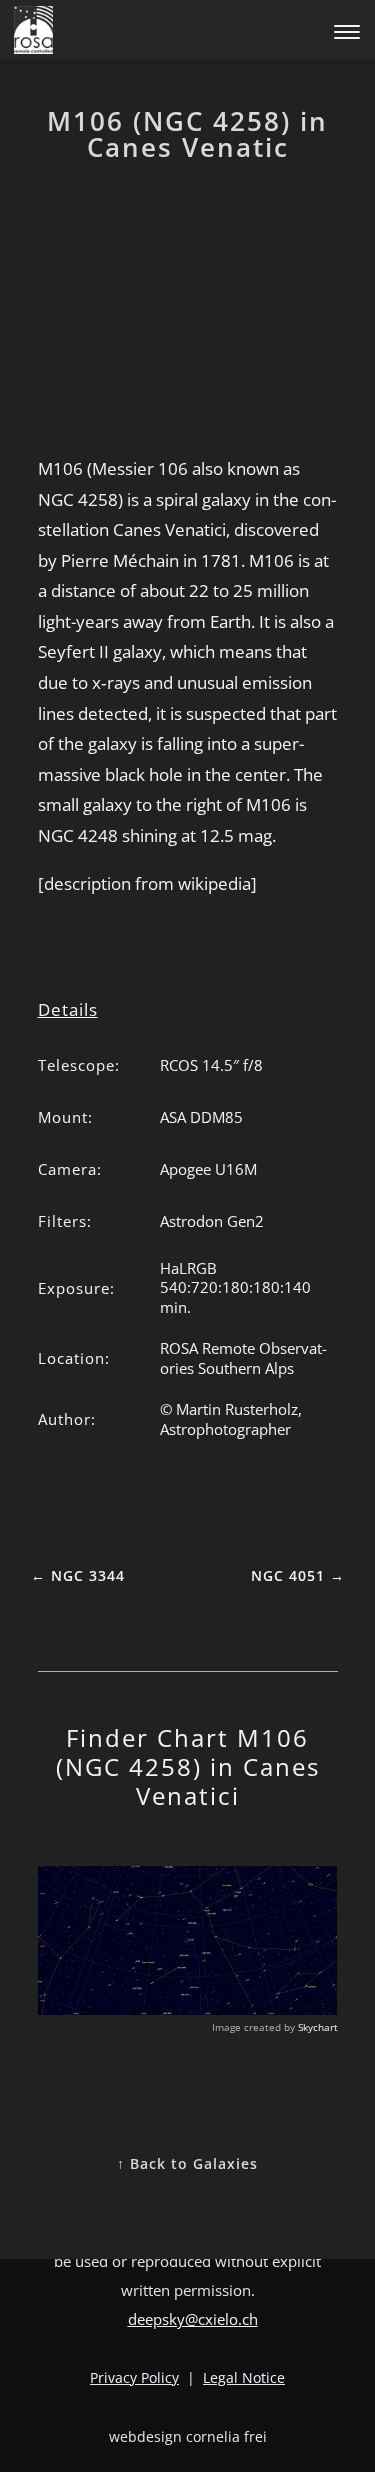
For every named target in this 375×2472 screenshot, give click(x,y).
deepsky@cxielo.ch (193, 2319)
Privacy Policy (134, 2377)
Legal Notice (244, 2377)
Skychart (318, 2027)
